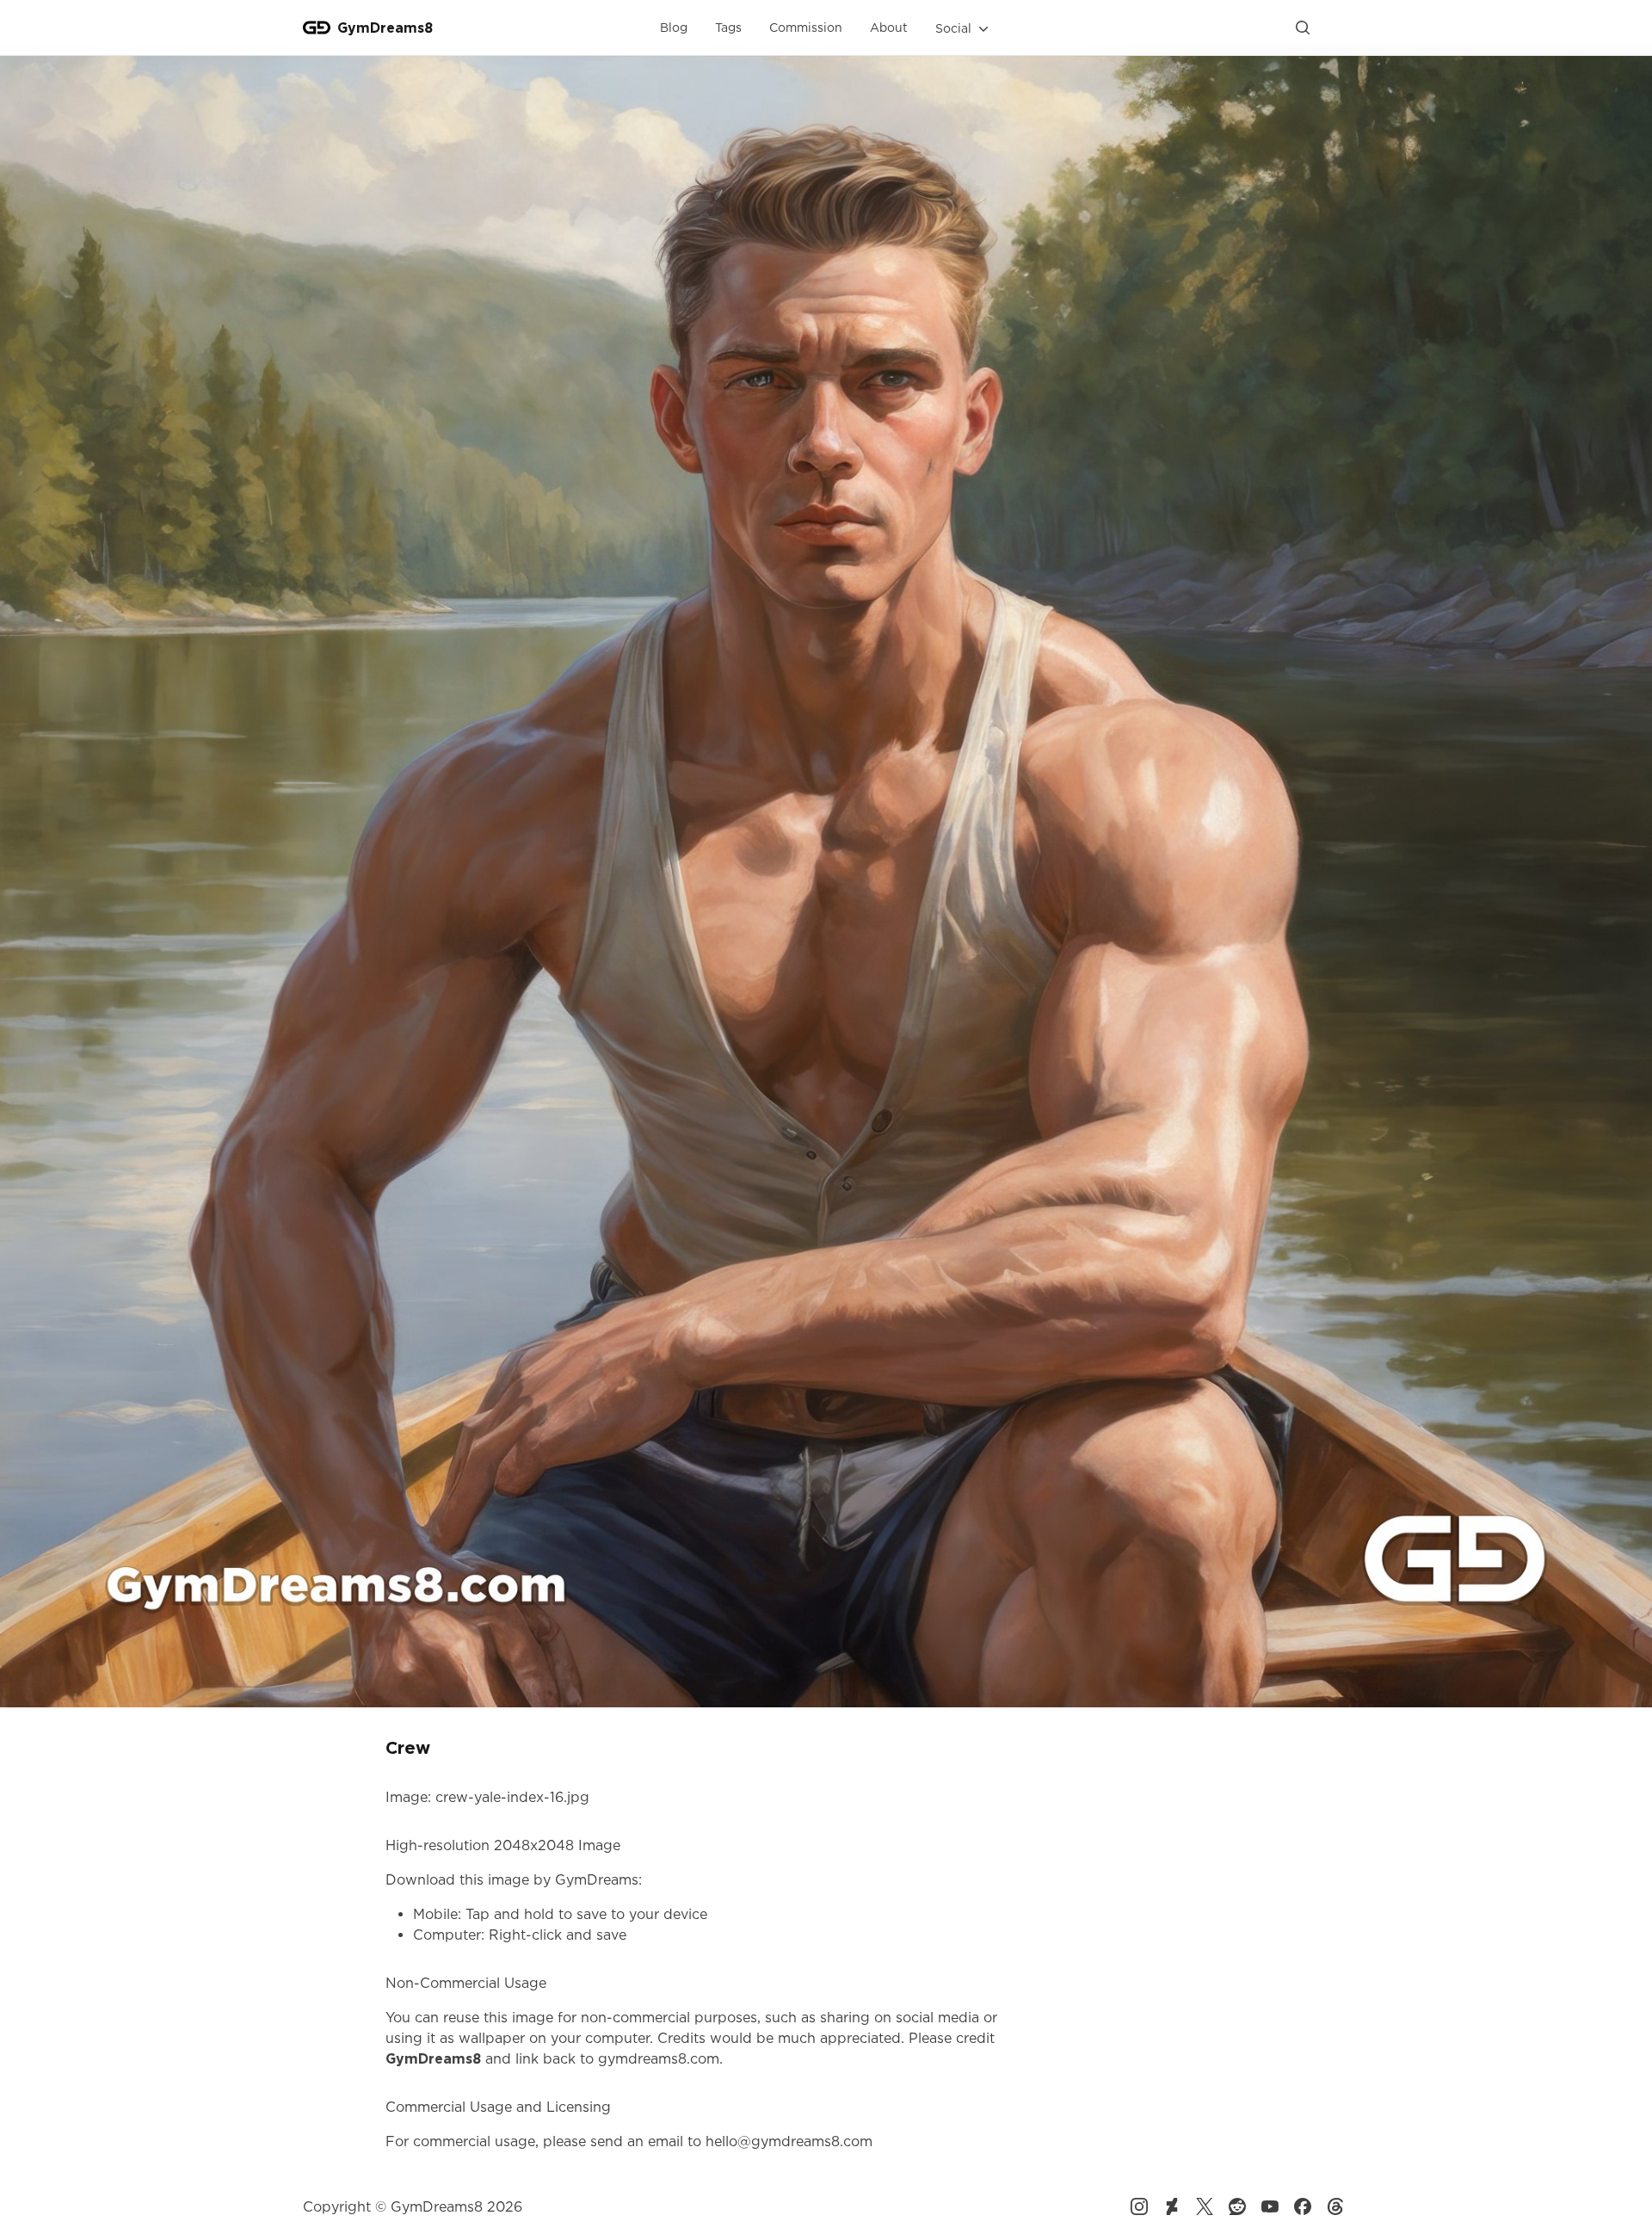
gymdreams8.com (659, 2058)
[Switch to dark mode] (1335, 28)
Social (953, 28)
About (889, 27)
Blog (674, 27)
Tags (728, 27)
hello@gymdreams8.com (789, 2141)
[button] (964, 28)
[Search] (1303, 28)
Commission (806, 27)
